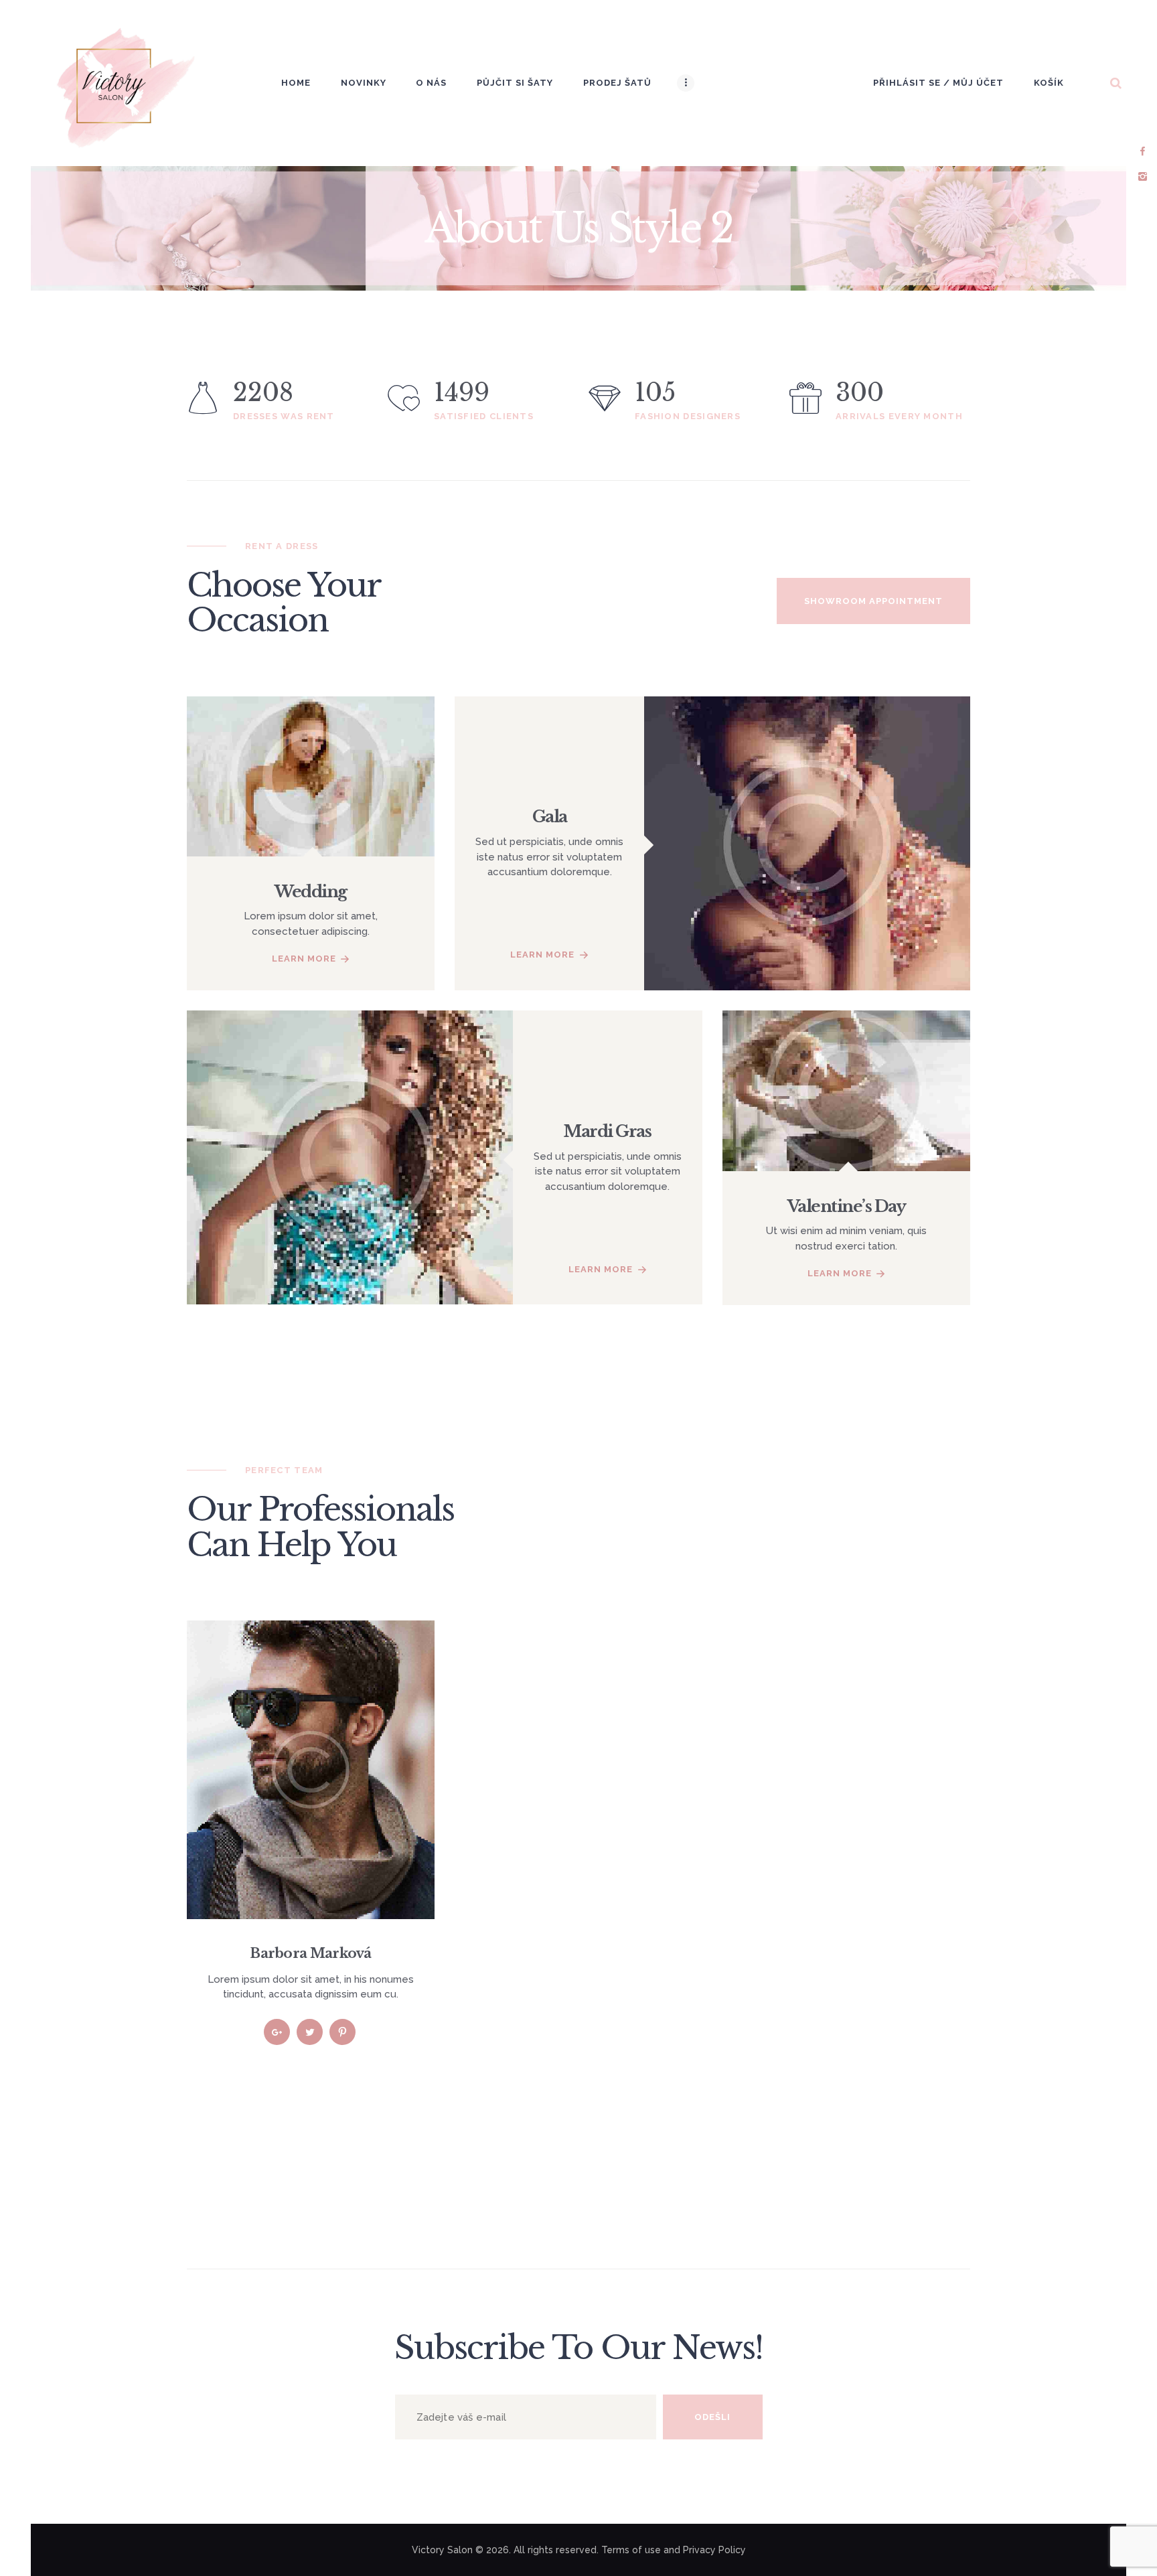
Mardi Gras (607, 1131)
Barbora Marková (311, 1953)
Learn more (304, 959)
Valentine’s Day (847, 1206)
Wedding (311, 892)
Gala (550, 817)
